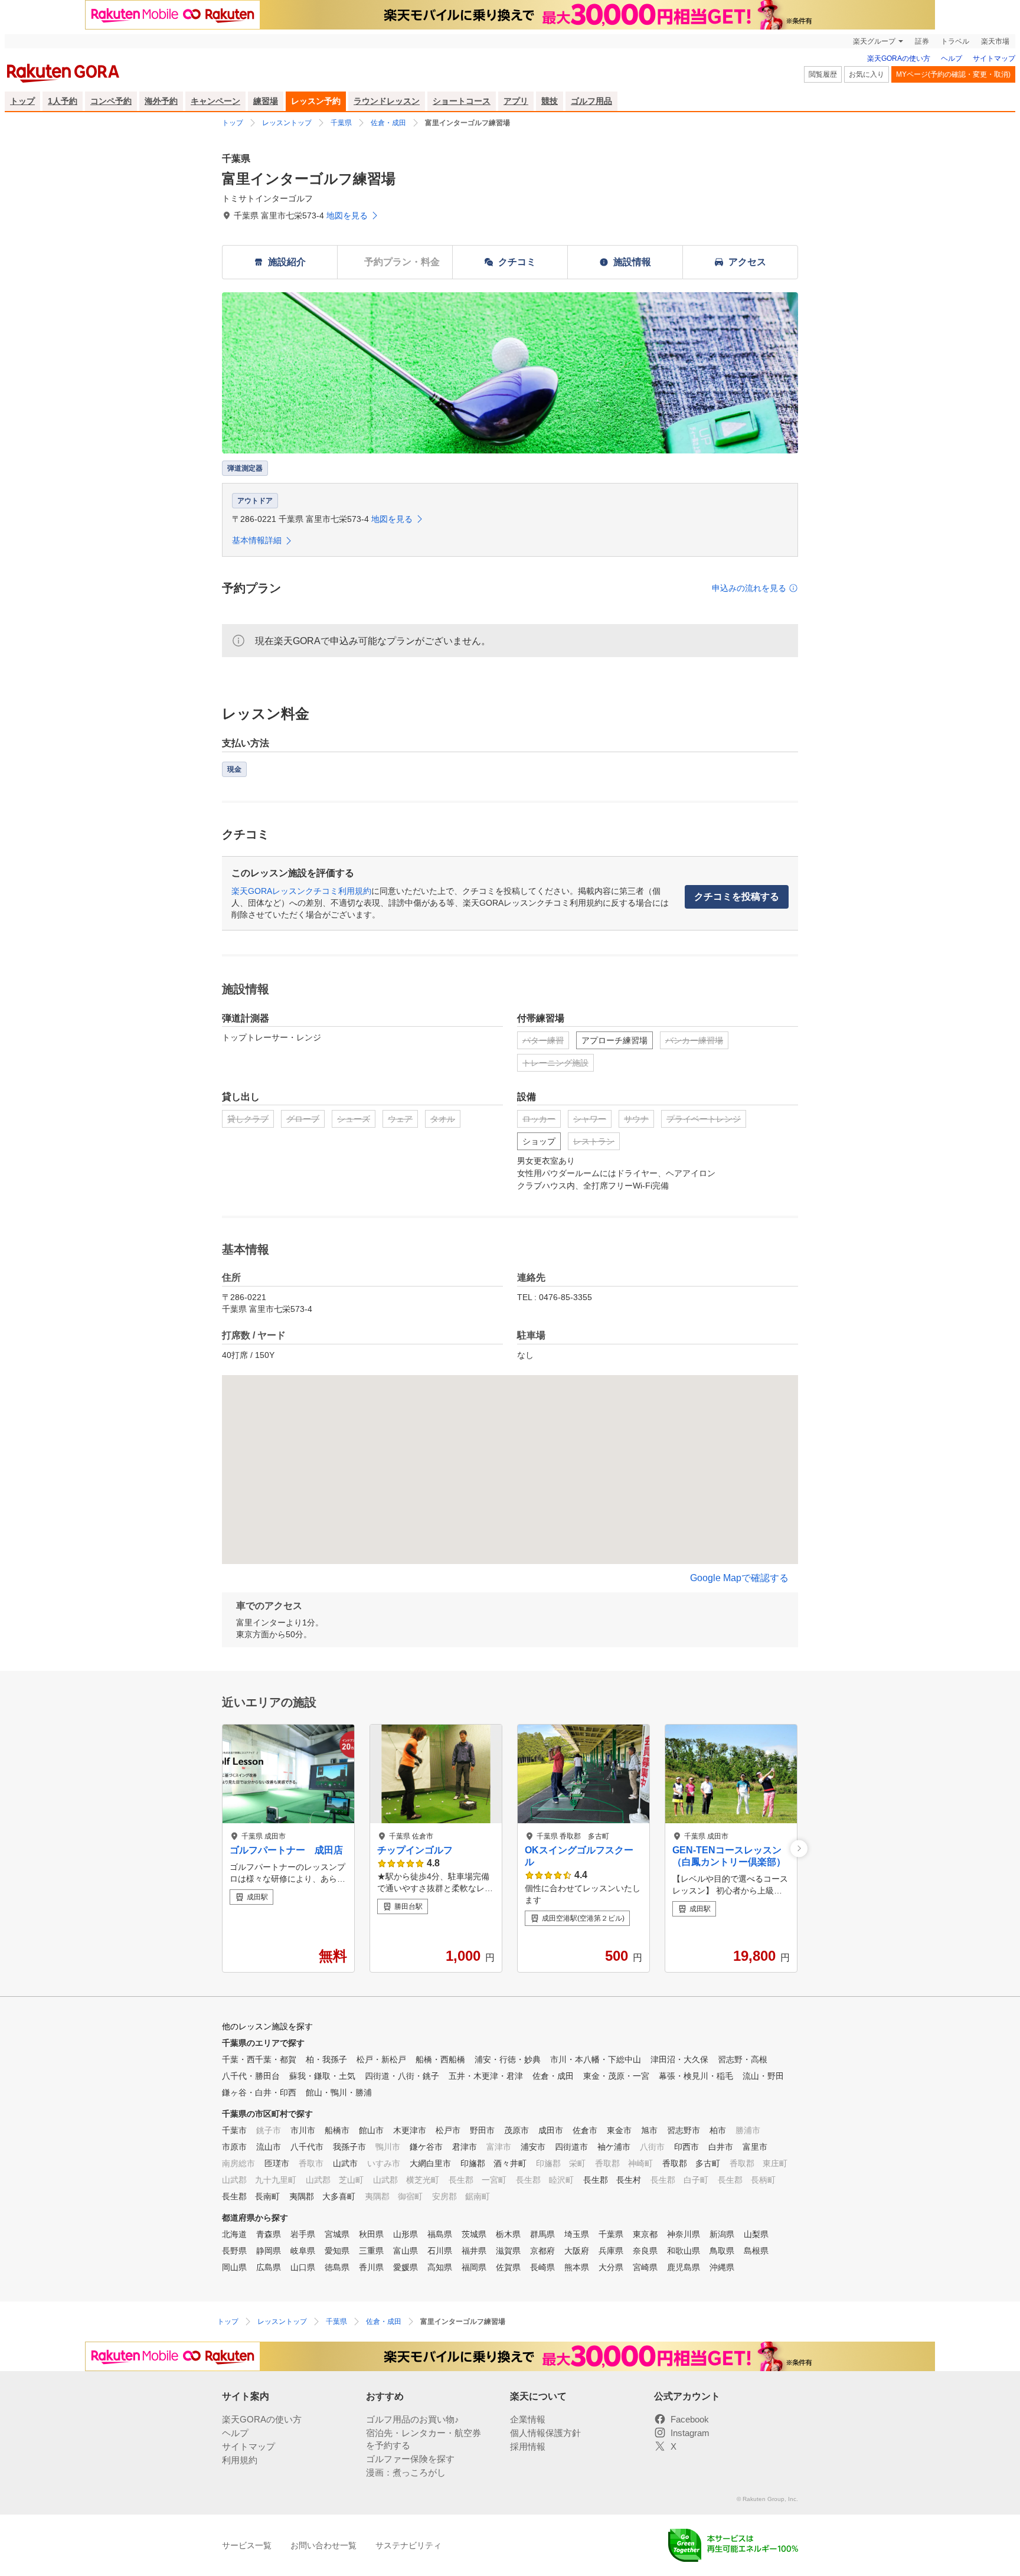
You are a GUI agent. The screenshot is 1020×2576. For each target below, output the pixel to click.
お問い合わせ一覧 (323, 2545)
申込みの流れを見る (749, 588)
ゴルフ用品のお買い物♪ (413, 2419)
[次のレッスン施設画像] (799, 1848)
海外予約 (161, 101)
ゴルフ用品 (591, 101)
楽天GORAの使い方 (899, 58)
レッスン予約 (316, 101)
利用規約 (240, 2460)
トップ (22, 101)
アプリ (516, 101)
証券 (922, 41)
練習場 (266, 101)
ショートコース (462, 101)
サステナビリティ (408, 2545)
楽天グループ (874, 41)
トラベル (955, 41)
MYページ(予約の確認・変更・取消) (953, 74)
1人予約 (63, 101)
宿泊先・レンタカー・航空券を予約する (424, 2439)
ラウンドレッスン (387, 101)
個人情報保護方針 (545, 2433)
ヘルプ (952, 58)
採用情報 (528, 2446)
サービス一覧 (247, 2545)
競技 (550, 101)
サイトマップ (994, 58)
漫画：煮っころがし (406, 2472)
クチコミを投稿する (737, 897)
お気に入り (867, 74)
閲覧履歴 (823, 74)
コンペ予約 (111, 101)
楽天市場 (995, 41)
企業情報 (528, 2419)
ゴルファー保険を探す (410, 2459)
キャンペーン (215, 101)
